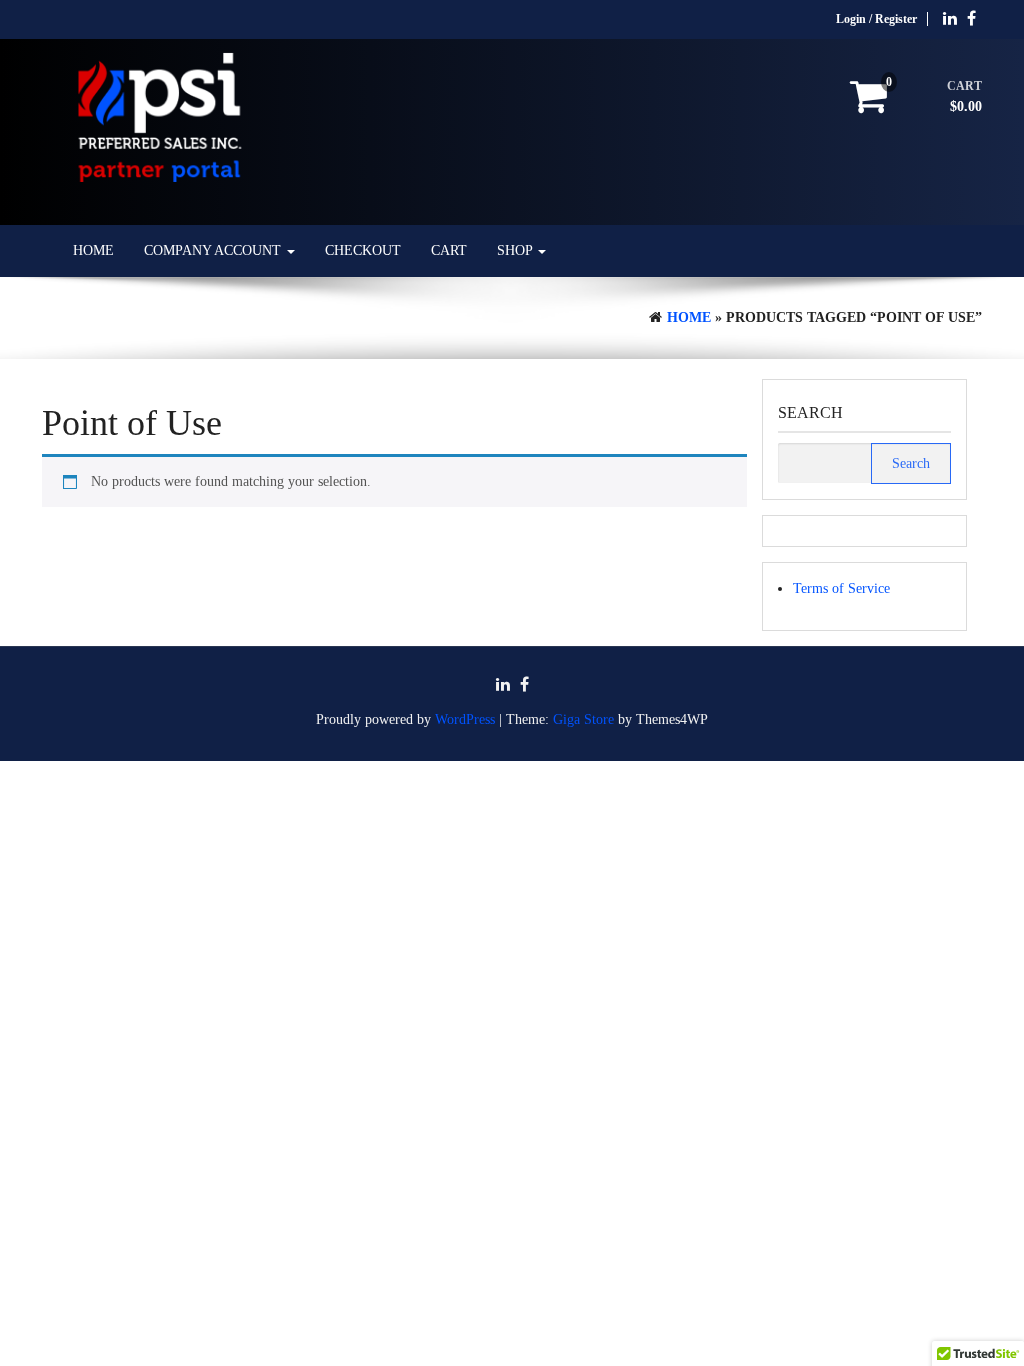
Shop (516, 250)
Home (93, 250)
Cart (449, 250)
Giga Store (583, 719)
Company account (214, 250)
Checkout (363, 250)
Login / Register (876, 19)
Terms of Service (841, 588)
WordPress (465, 719)
